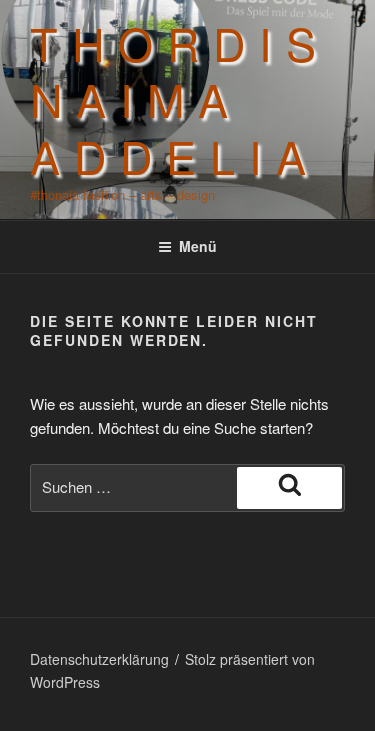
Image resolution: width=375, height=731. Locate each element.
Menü (198, 246)
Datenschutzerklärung (99, 659)
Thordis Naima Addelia (180, 99)
